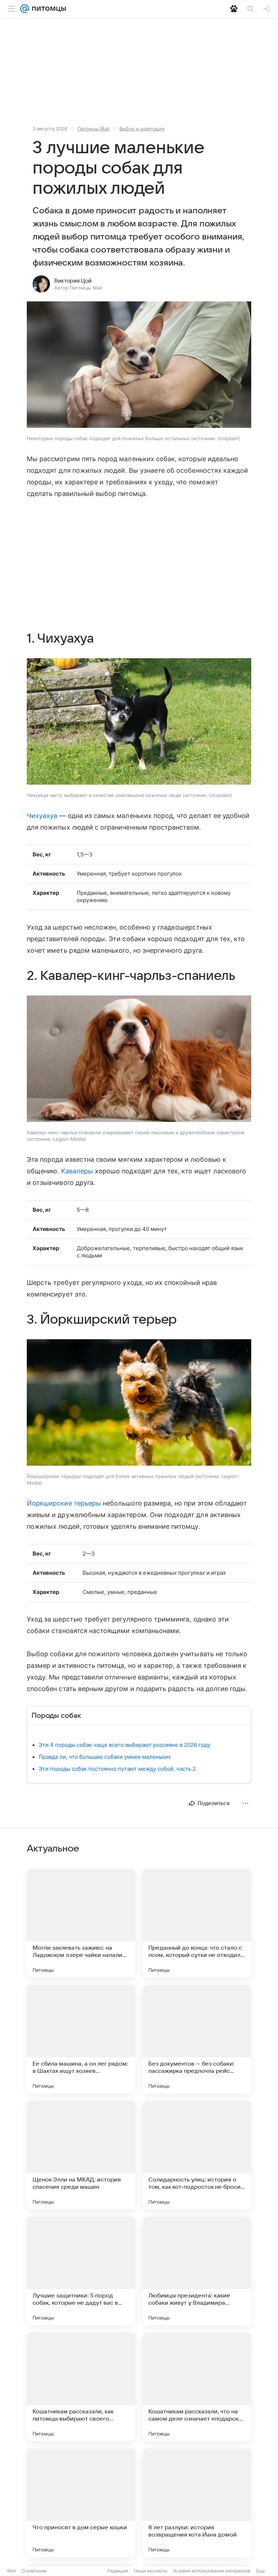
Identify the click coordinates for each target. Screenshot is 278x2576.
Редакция (118, 2571)
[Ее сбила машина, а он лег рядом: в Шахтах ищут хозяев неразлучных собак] (81, 2039)
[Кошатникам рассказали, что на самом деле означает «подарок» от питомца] (197, 2387)
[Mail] (25, 9)
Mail (12, 2571)
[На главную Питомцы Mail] (47, 9)
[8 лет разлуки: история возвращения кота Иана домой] (197, 2503)
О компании (34, 2571)
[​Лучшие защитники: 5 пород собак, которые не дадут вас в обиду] (81, 2271)
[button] (139, 365)
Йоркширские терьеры (64, 1503)
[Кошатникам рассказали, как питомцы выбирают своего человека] (81, 2387)
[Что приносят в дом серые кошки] (81, 2503)
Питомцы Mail (93, 129)
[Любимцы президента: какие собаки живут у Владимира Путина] (197, 2271)
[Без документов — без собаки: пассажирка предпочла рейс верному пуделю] (197, 2039)
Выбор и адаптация (142, 129)
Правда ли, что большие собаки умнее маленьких (105, 1757)
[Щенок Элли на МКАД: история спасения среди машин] (81, 2155)
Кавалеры (77, 1171)
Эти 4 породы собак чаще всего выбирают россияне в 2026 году (125, 1745)
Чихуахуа (42, 816)
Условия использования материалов (212, 2571)
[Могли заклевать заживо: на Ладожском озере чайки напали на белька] (81, 1923)
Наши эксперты (151, 2571)
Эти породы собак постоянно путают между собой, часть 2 (117, 1769)
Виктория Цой (73, 281)
